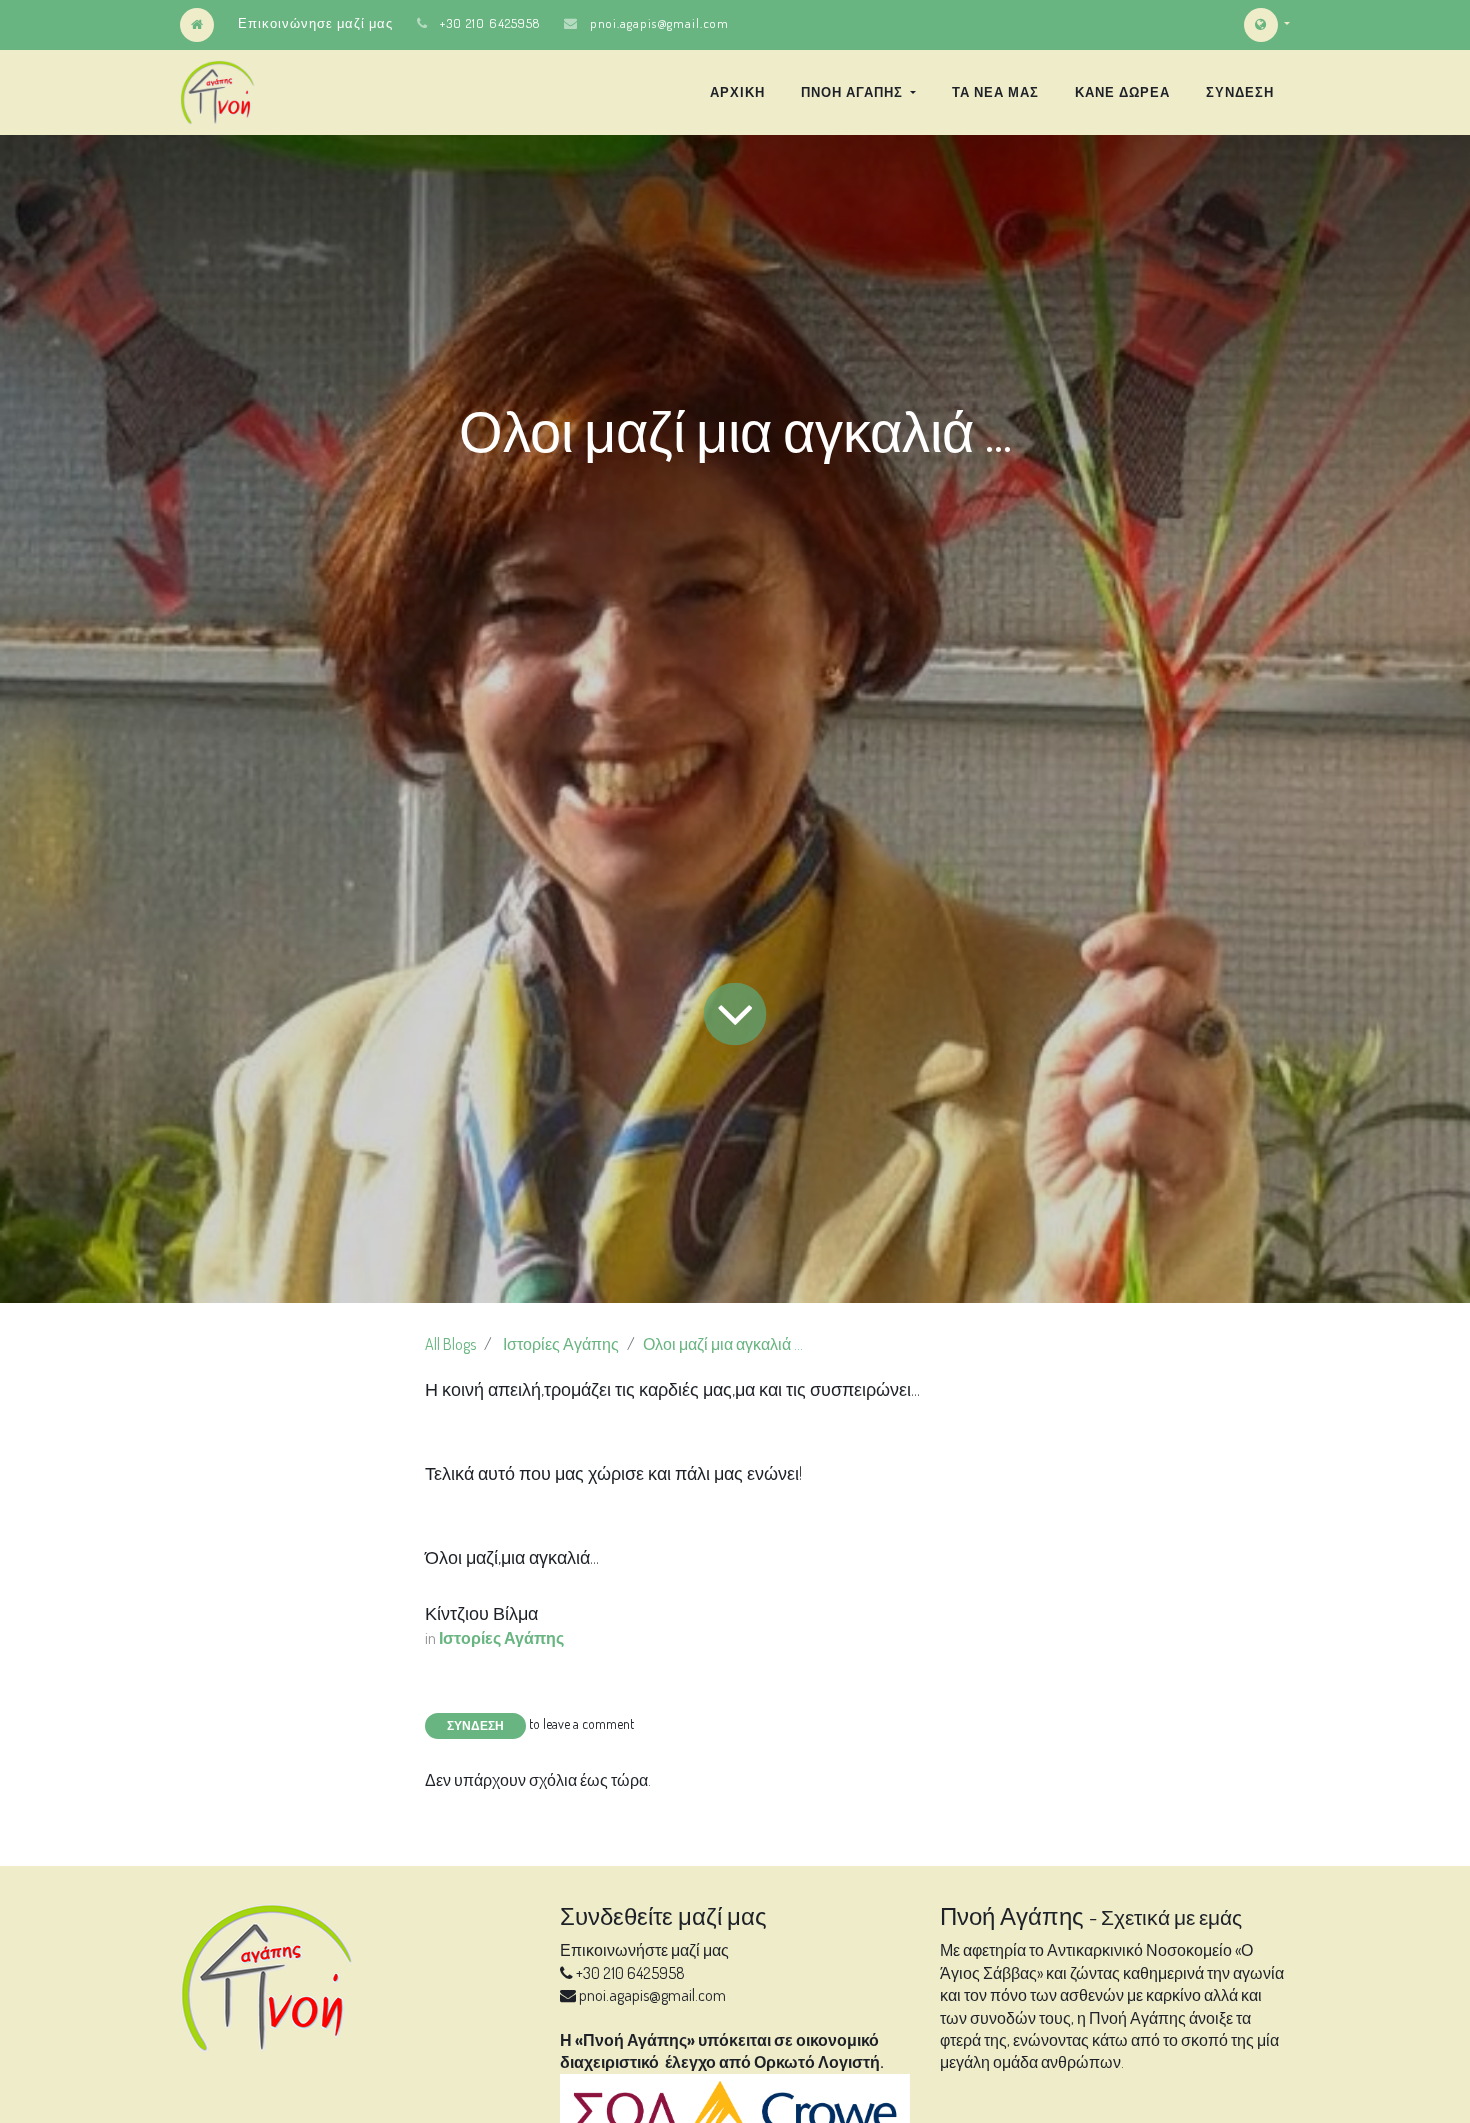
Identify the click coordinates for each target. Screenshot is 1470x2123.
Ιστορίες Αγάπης (561, 1344)
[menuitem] (737, 92)
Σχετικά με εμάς (1171, 1917)
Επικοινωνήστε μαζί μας (644, 1950)
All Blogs (450, 1344)
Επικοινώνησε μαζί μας (315, 23)
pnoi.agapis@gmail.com (659, 23)
